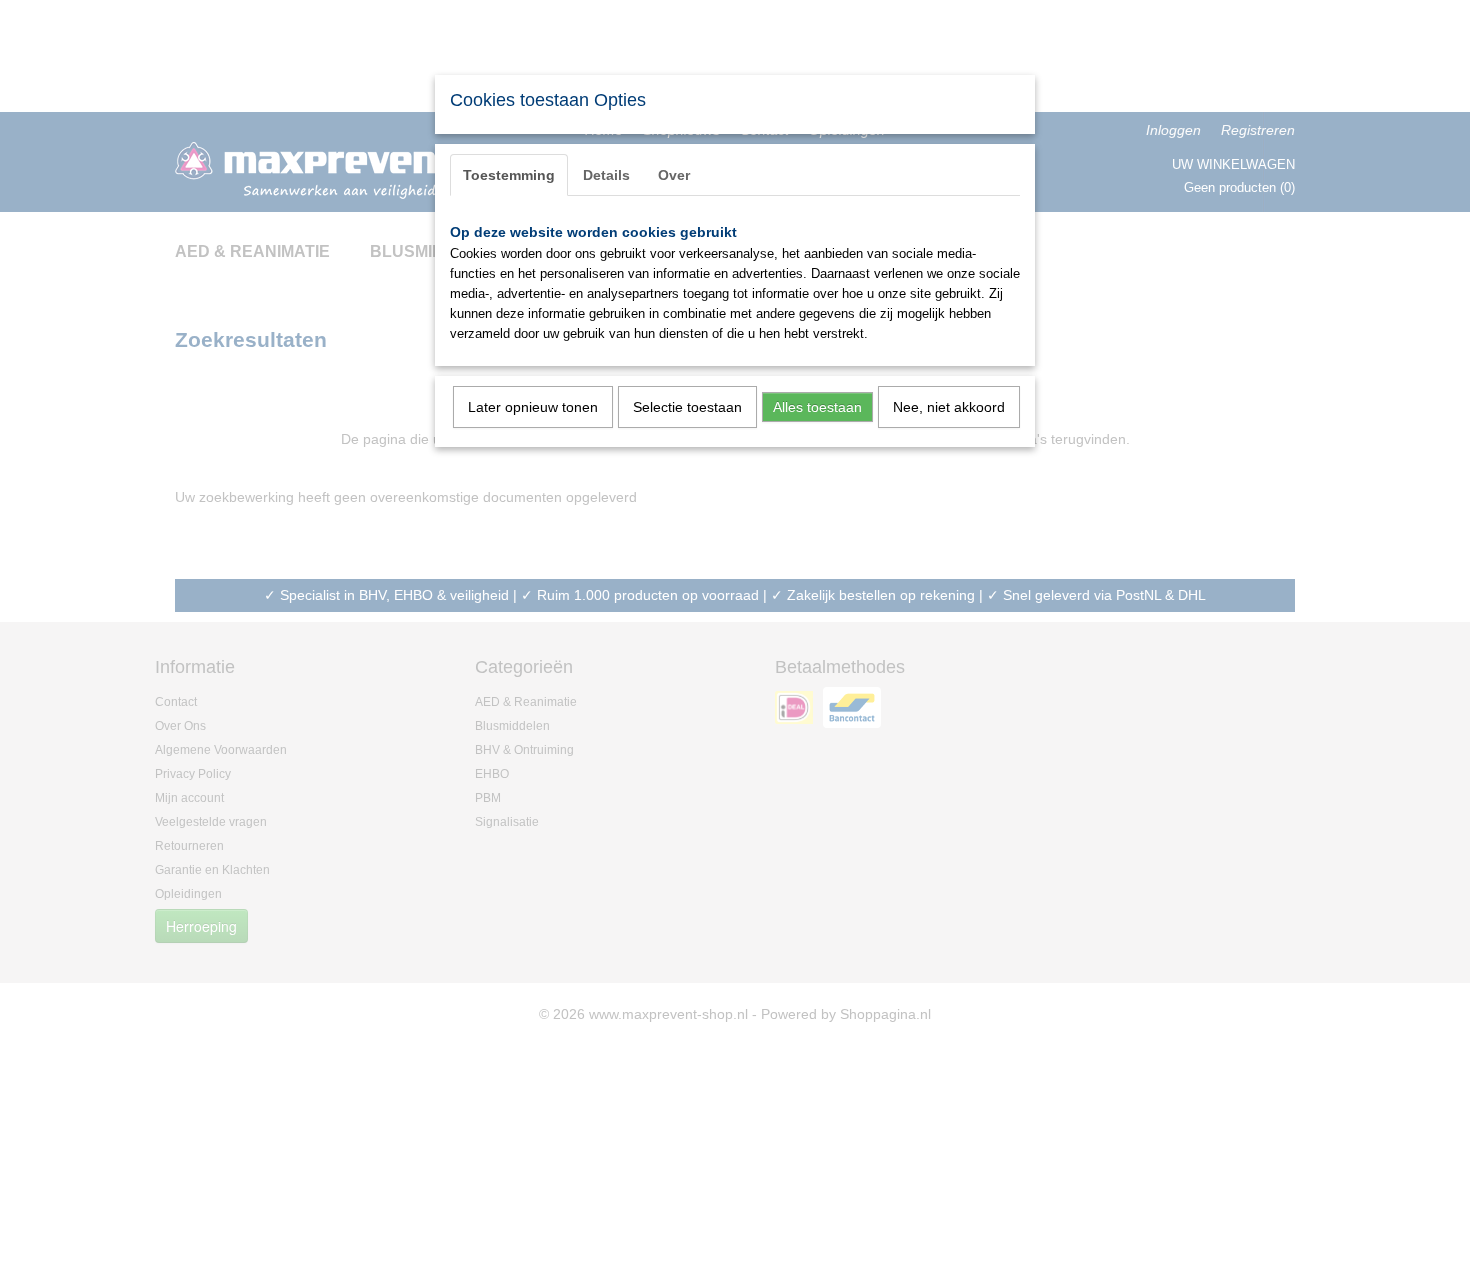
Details (606, 175)
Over (674, 175)
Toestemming (509, 175)
